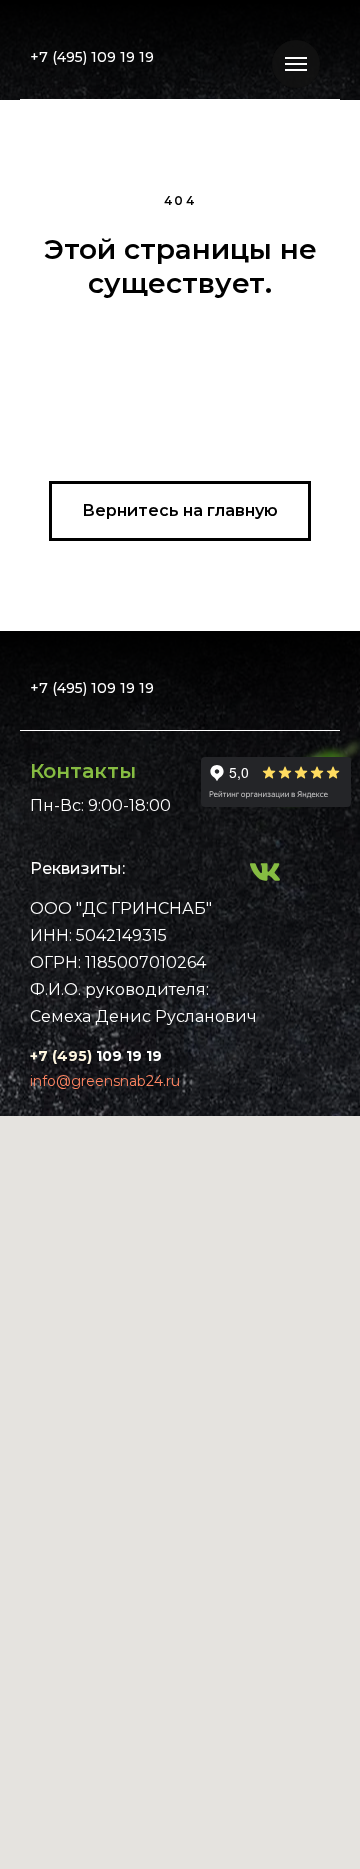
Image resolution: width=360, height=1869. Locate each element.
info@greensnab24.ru (105, 1081)
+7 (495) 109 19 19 (92, 57)
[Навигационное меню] (296, 64)
